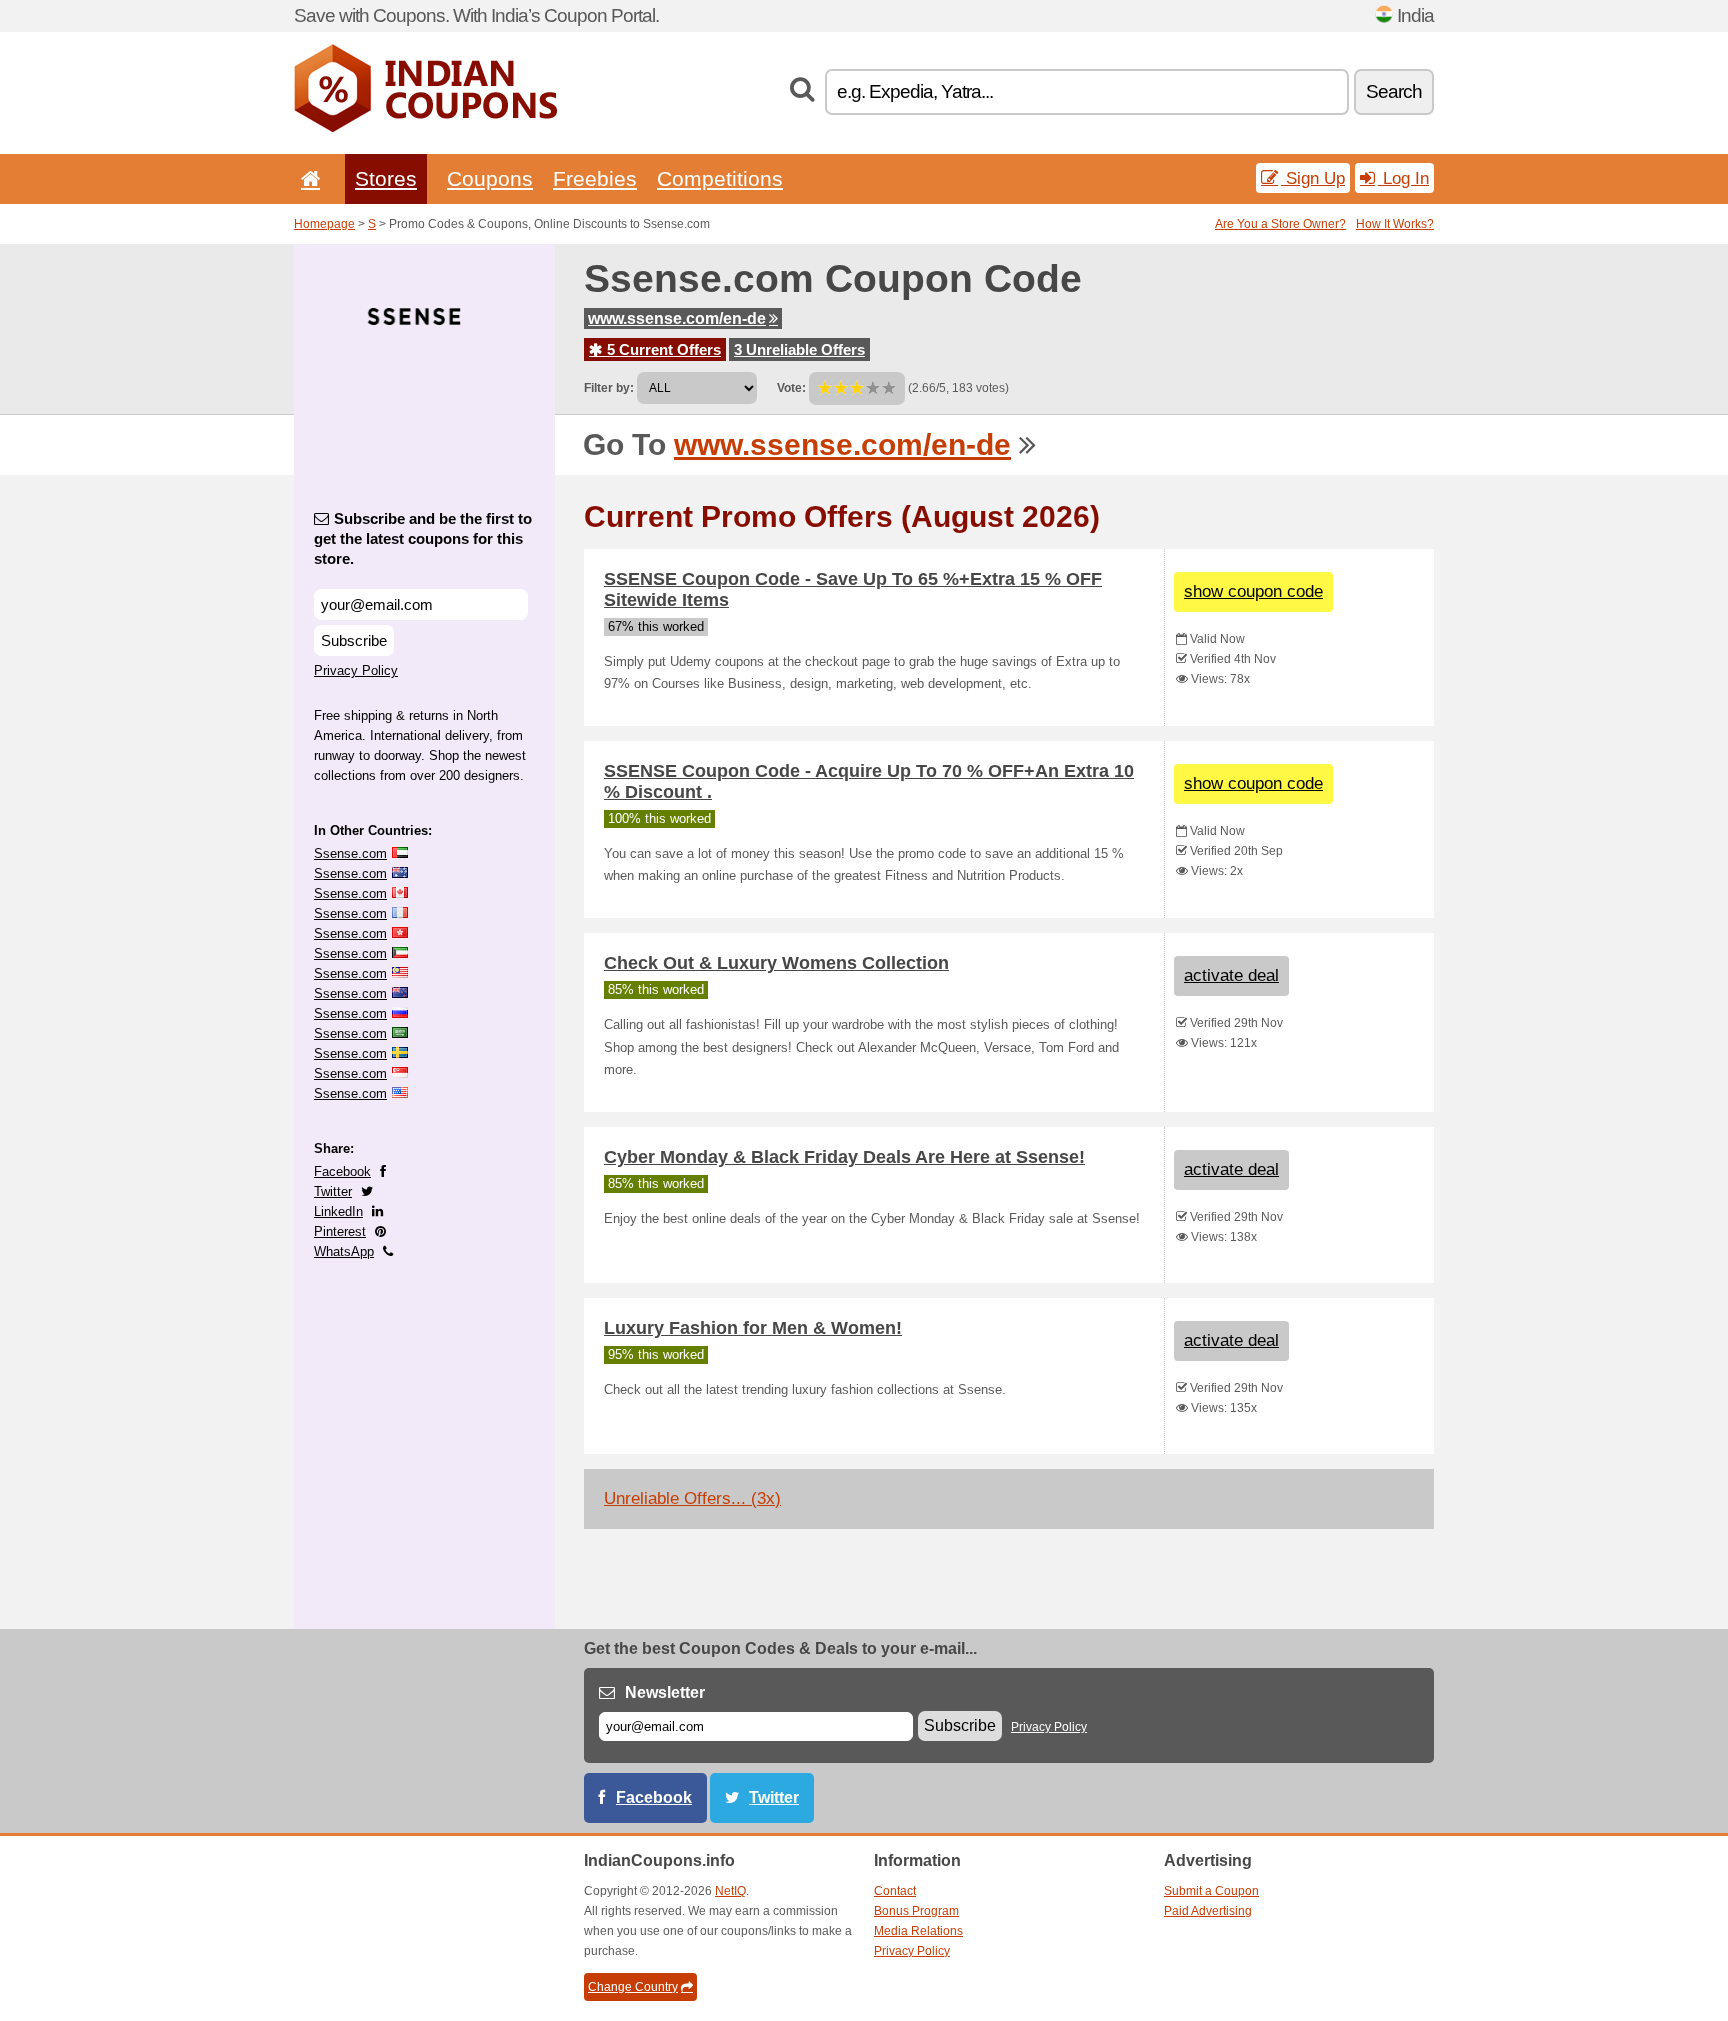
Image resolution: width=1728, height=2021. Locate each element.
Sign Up (1313, 178)
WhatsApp (344, 1251)
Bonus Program (916, 1911)
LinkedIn (338, 1211)
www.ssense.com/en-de (677, 318)
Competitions (720, 178)
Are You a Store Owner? (1280, 224)
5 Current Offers (662, 349)
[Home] (307, 178)
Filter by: (609, 388)
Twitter (333, 1191)
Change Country (633, 1987)
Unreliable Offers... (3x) (692, 1498)
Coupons (490, 178)
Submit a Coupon (1211, 1891)
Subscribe (354, 640)
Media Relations (918, 1931)
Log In (1403, 178)
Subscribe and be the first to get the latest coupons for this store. (423, 538)
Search (1394, 91)
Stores (386, 178)
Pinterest (340, 1231)
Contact (895, 1891)
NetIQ (730, 1891)
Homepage (324, 224)
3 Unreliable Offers (799, 349)
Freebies (595, 178)
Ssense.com (350, 853)
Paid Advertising (1208, 1911)
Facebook (342, 1171)
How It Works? (1395, 224)
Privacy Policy (356, 670)
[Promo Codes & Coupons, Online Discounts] (425, 128)
